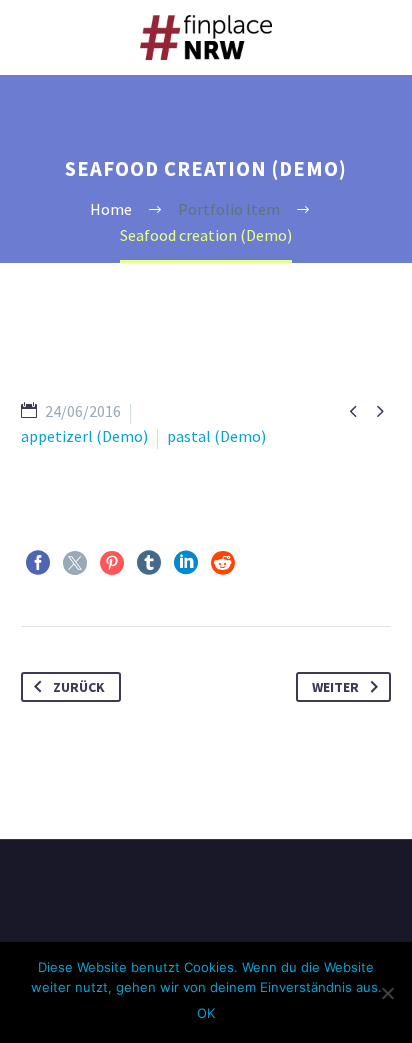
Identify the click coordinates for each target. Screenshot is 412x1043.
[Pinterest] (112, 563)
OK (206, 1013)
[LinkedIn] (186, 563)
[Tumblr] (149, 563)
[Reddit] (223, 563)
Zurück (79, 687)
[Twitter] (75, 563)
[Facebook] (38, 563)
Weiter (335, 687)
